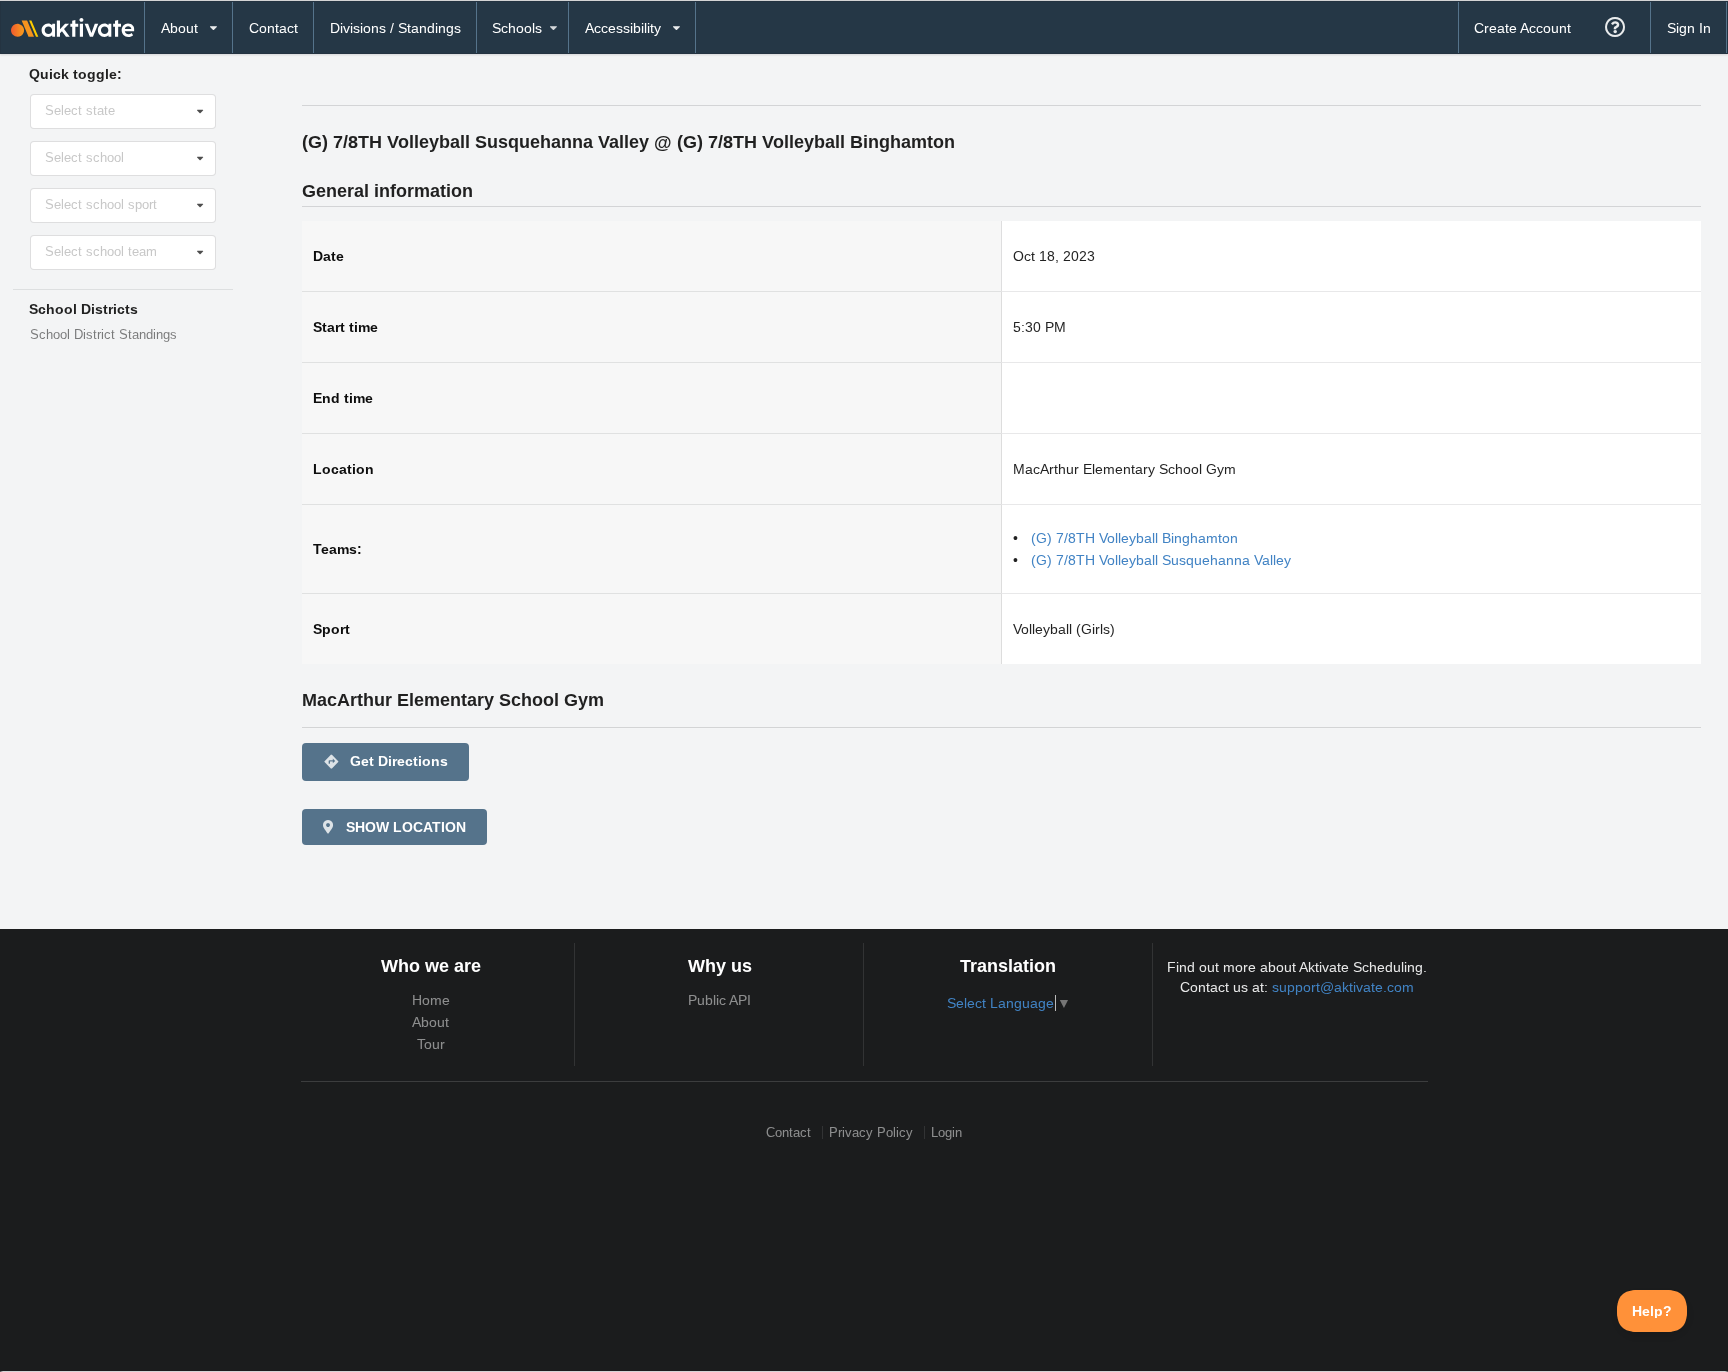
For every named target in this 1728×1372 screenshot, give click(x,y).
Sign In (1689, 28)
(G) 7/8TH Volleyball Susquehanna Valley (1161, 560)
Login (946, 1132)
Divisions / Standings (395, 28)
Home (431, 1000)
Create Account (1522, 28)
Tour (431, 1044)
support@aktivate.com (1343, 987)
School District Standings (103, 335)
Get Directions (385, 761)
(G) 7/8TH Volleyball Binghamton (1134, 538)
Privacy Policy (871, 1132)
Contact (273, 28)
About (430, 1022)
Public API (719, 1000)
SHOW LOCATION (404, 827)
